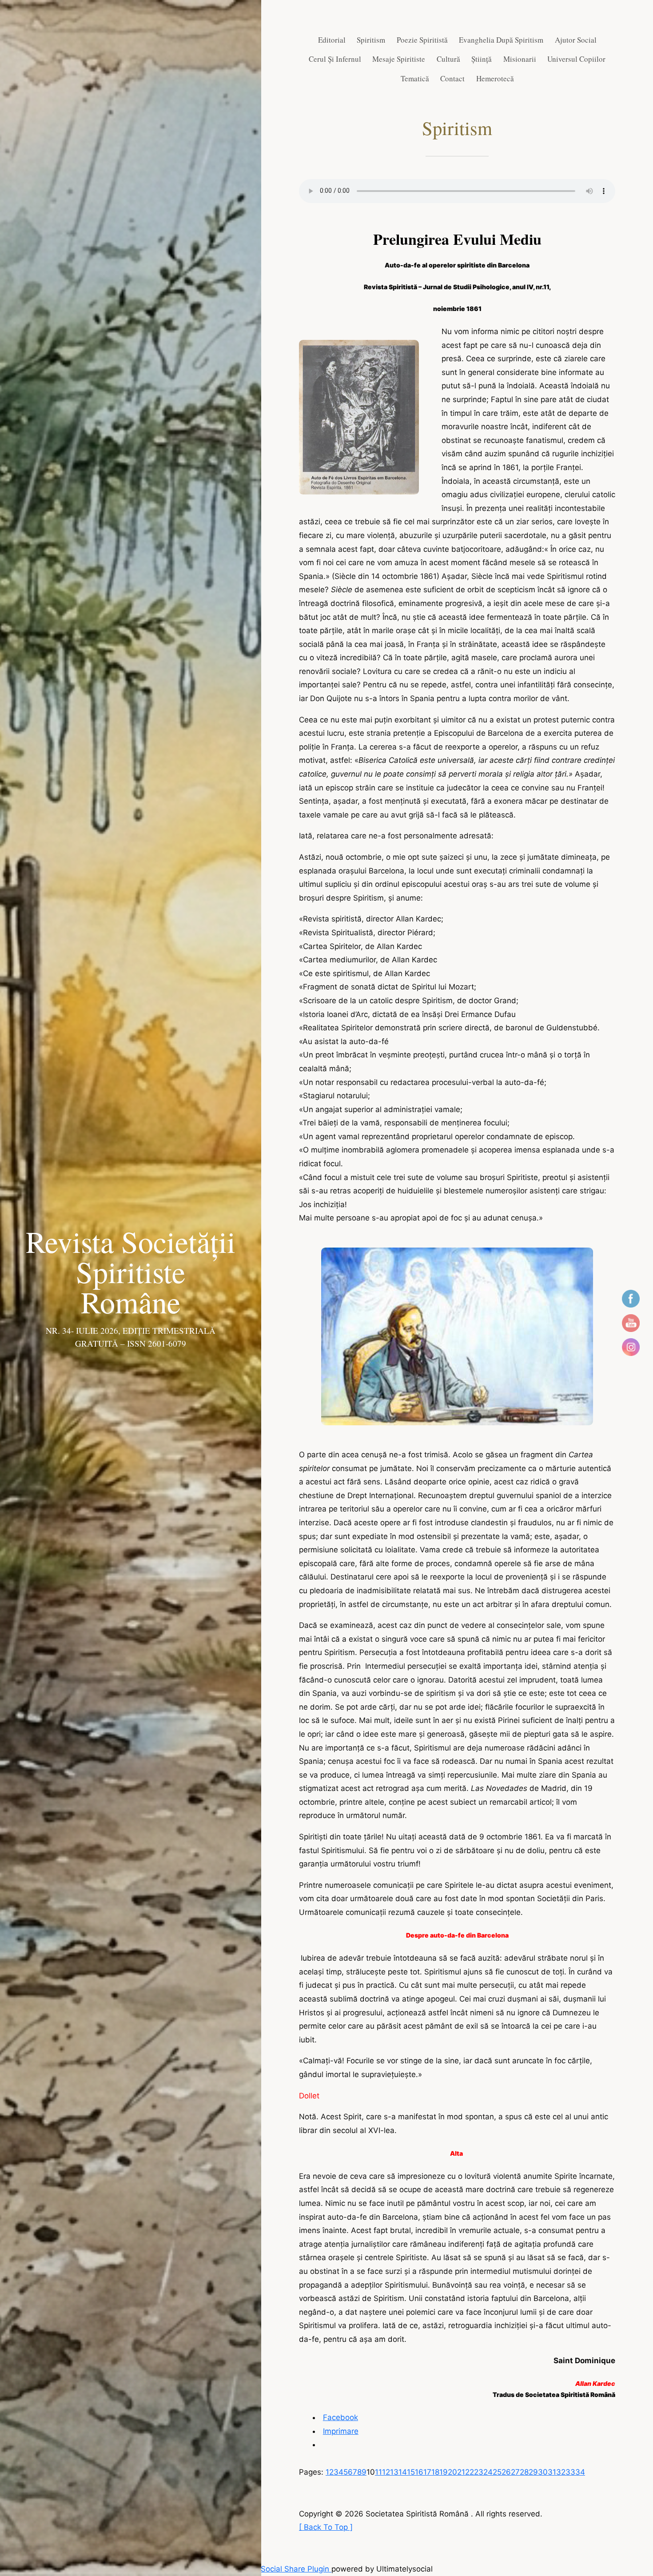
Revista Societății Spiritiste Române (131, 1272)
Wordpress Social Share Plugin (276, 2569)
